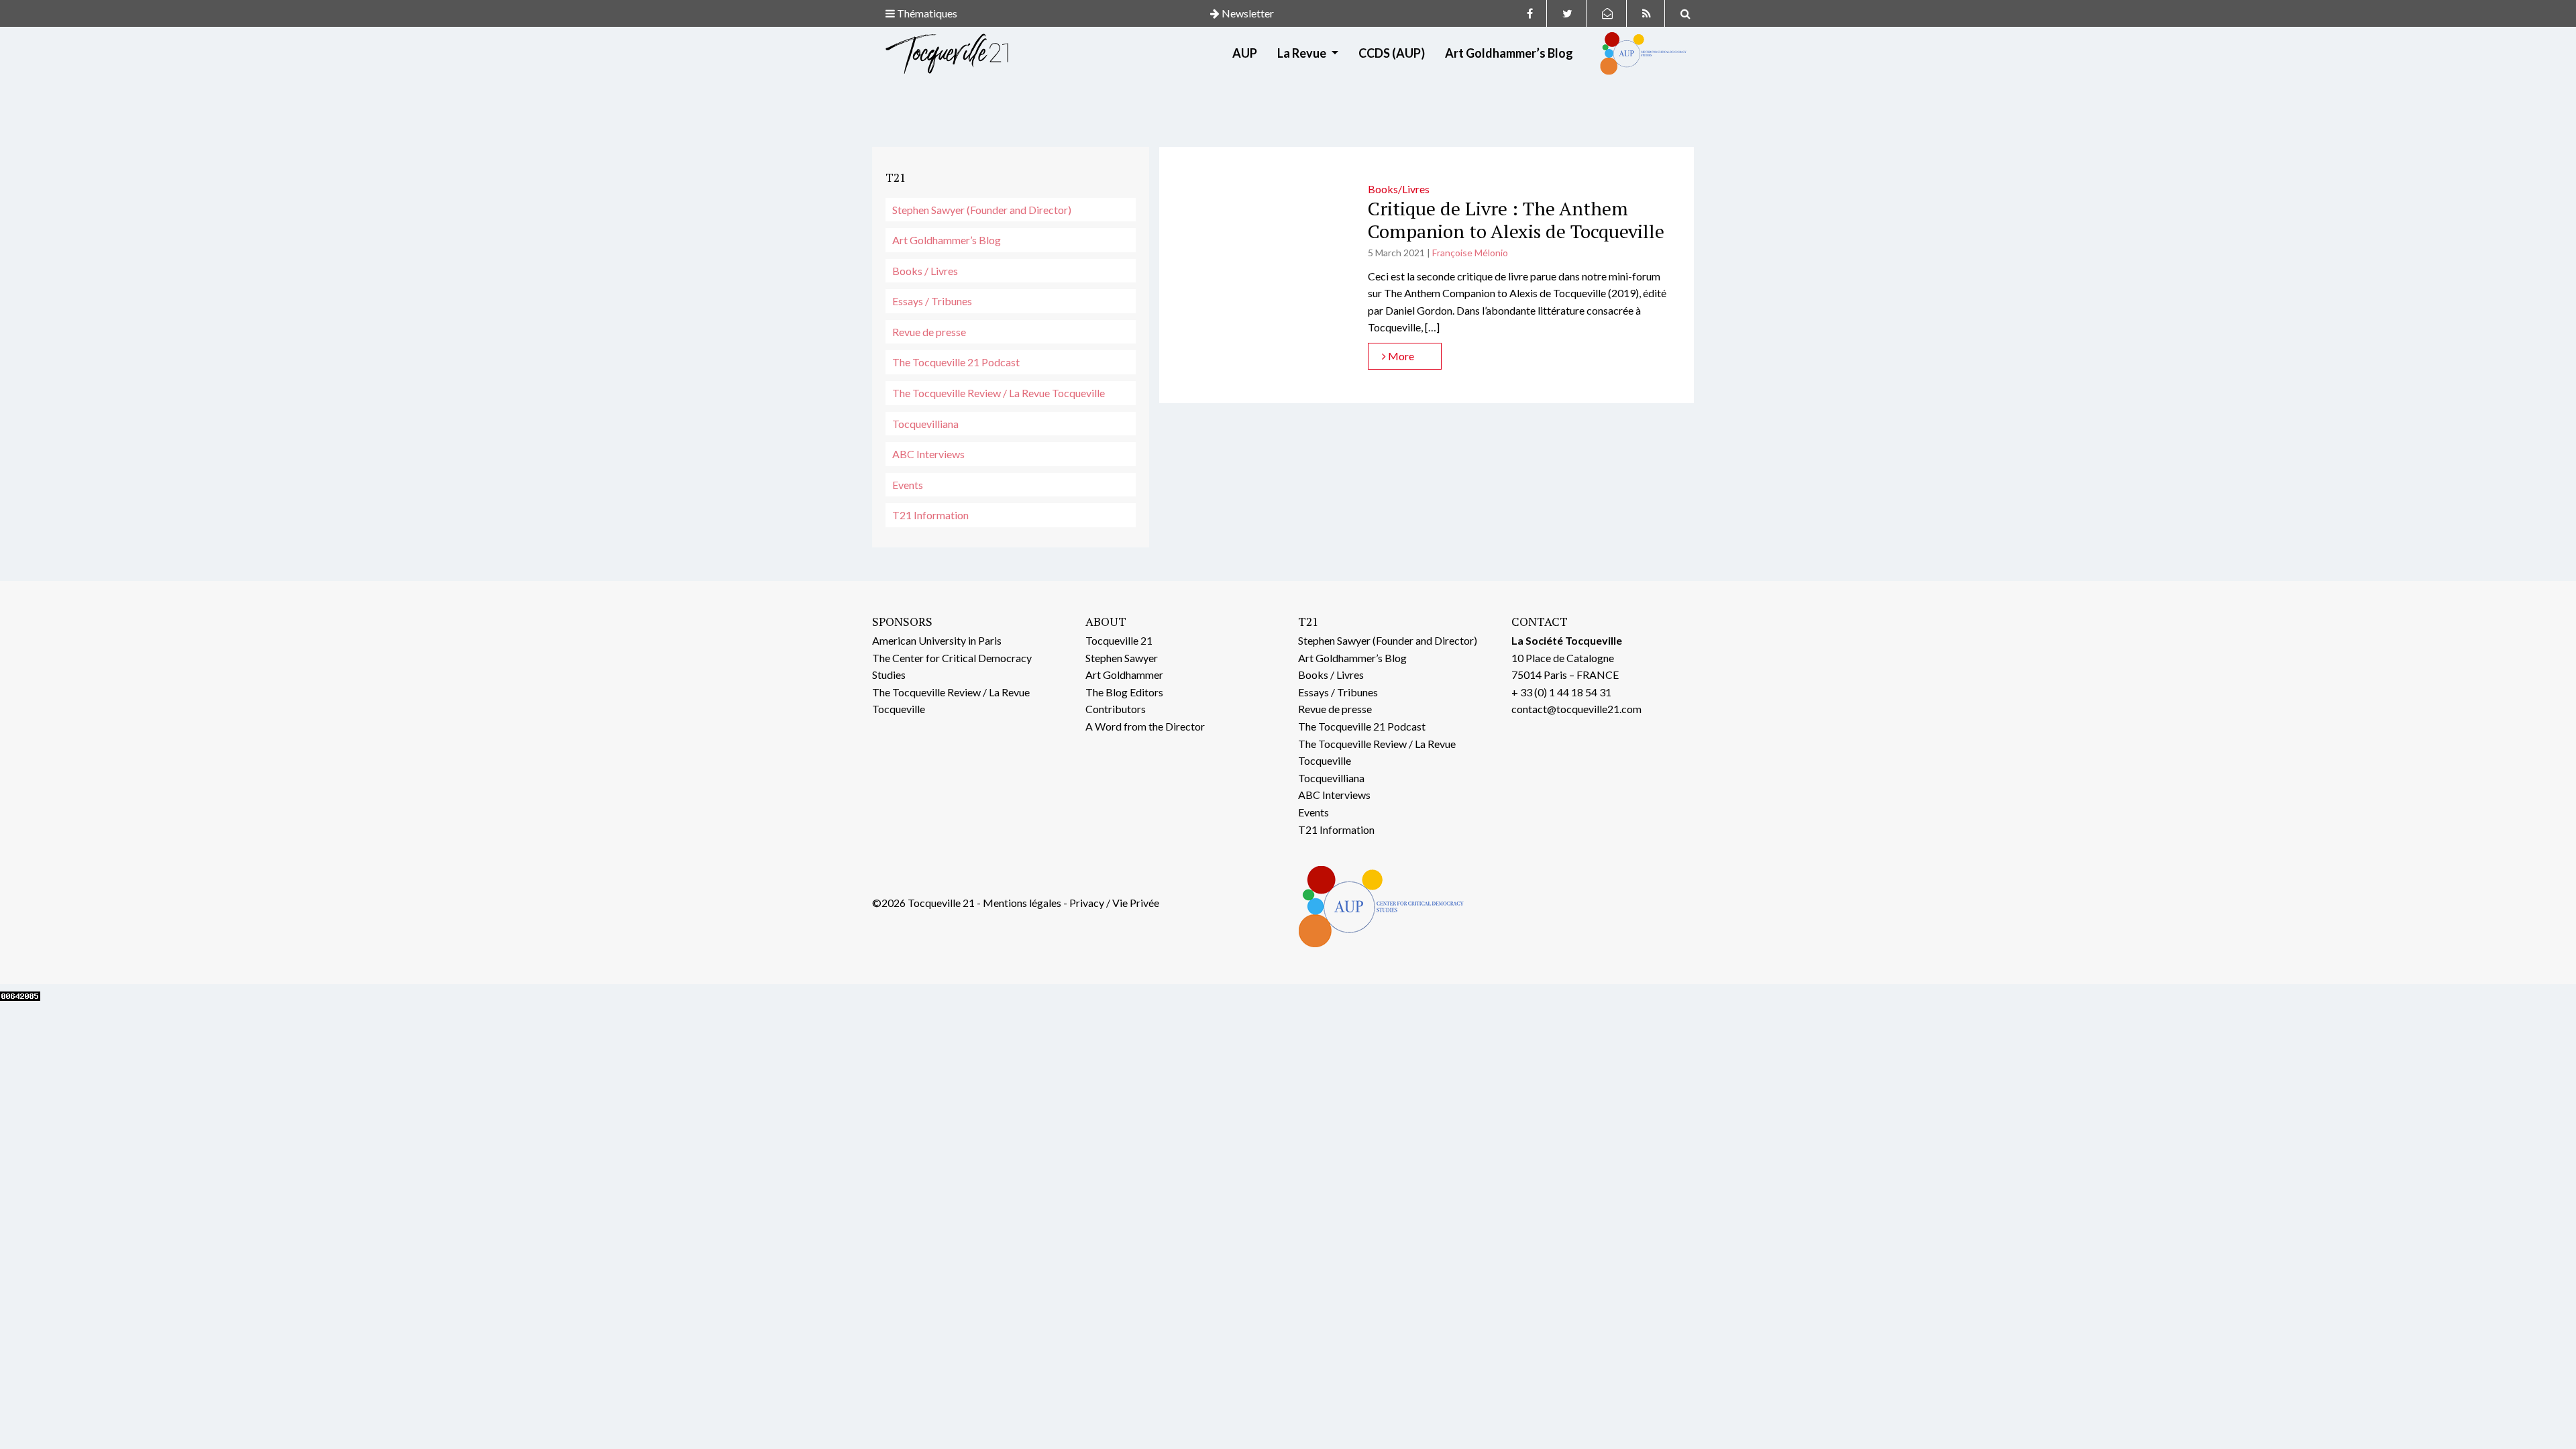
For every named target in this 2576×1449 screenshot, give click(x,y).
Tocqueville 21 (1119, 640)
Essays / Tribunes (932, 301)
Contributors (1116, 709)
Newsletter (1247, 13)
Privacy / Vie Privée (1114, 903)
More (1400, 356)
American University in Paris (937, 640)
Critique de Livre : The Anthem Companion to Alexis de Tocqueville (1516, 220)
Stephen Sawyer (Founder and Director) (982, 210)
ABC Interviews (928, 454)
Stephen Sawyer (1122, 658)
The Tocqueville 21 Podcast (956, 362)
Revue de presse (929, 332)
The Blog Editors (1124, 692)
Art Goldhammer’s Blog (1509, 53)
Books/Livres (1399, 189)
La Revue (1303, 53)
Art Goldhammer (1124, 675)
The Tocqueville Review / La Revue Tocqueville (999, 393)
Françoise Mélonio (1470, 253)
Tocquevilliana (925, 424)
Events (908, 485)
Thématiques (926, 13)
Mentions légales (1022, 903)
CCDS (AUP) (1392, 53)
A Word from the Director (1145, 726)
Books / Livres (925, 271)
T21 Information (930, 515)
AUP (1245, 53)
